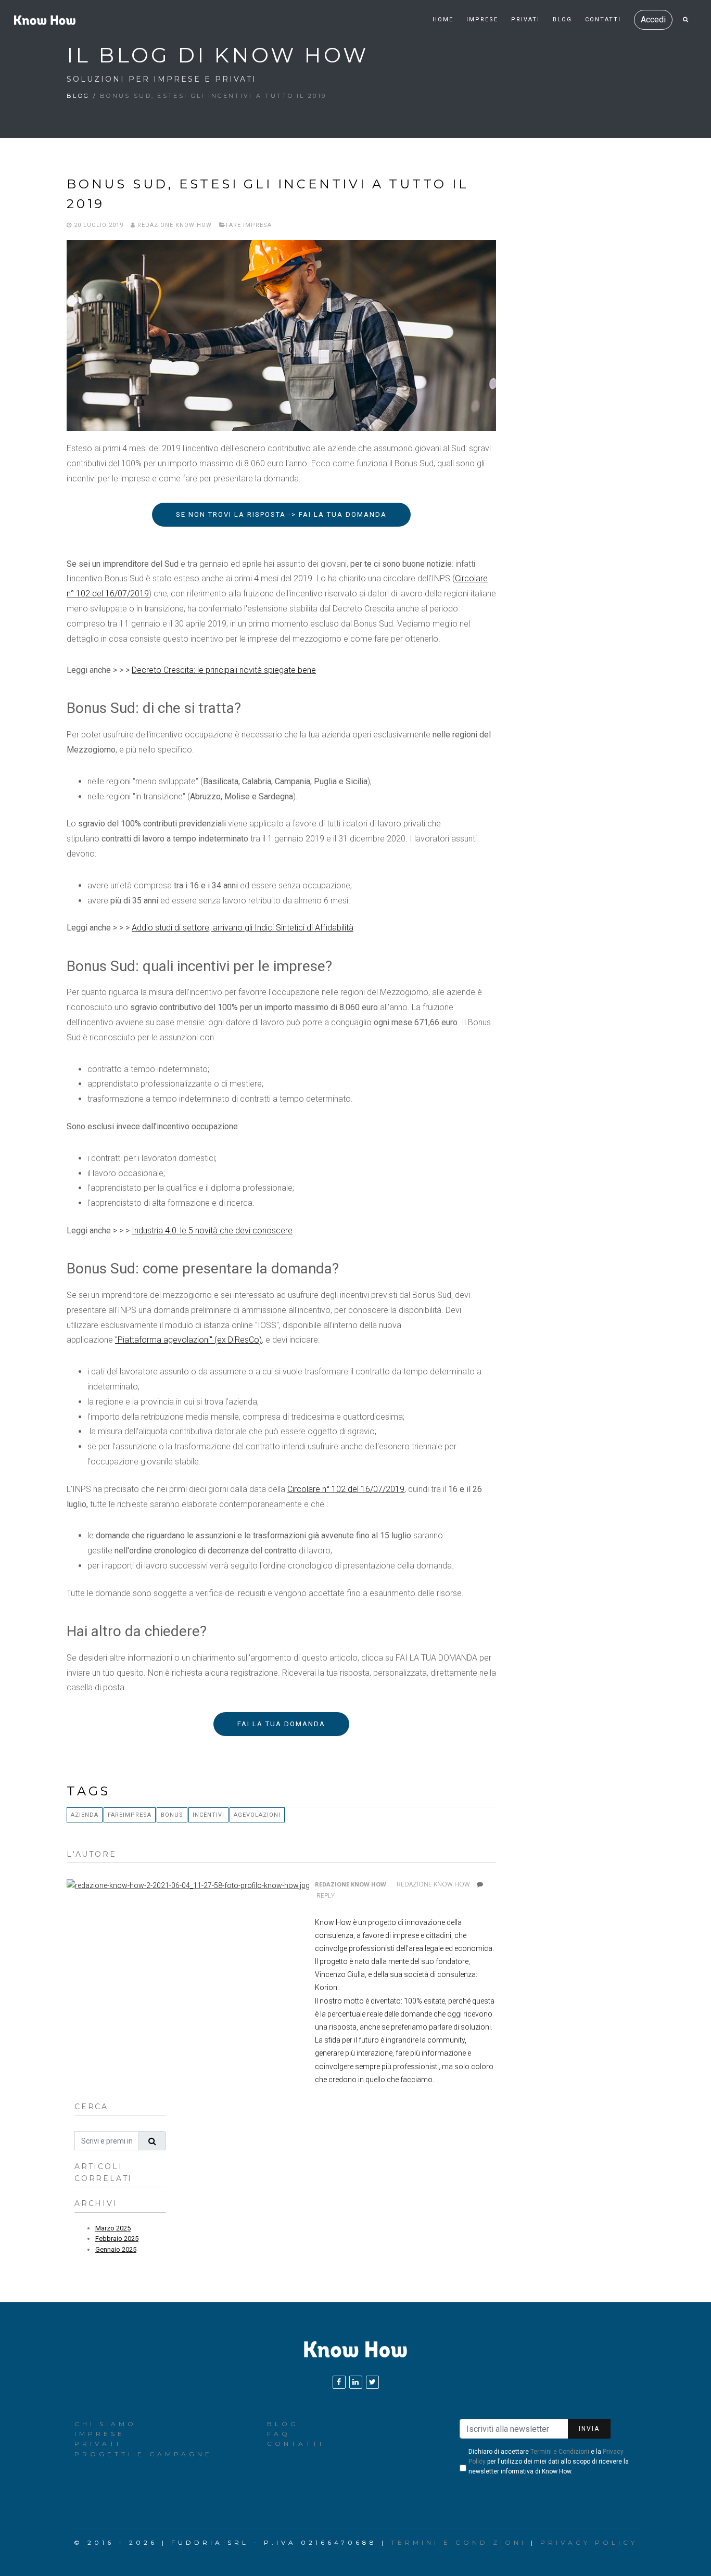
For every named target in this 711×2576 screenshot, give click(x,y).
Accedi (653, 20)
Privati (525, 20)
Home (443, 20)
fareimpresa (130, 1815)
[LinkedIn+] (356, 2382)
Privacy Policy (589, 2542)
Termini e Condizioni (560, 2452)
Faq (279, 2434)
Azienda (85, 1815)
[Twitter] (372, 2382)
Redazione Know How (174, 225)
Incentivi (208, 1815)
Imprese (482, 20)
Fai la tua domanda (281, 1724)
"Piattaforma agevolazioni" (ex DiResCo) (188, 1340)
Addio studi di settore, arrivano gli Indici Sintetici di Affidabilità (243, 928)
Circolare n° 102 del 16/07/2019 (346, 1489)
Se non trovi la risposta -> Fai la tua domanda (281, 514)
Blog (562, 20)
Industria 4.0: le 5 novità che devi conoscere (212, 1230)
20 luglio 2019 (98, 225)
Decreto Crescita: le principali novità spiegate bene (224, 670)
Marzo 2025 (113, 2228)
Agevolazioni (257, 1815)
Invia (589, 2429)
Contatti (603, 20)
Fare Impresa (249, 225)
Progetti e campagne (143, 2454)
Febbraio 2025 (117, 2239)
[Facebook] (339, 2382)
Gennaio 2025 (116, 2249)
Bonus (172, 1815)
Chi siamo (105, 2424)
